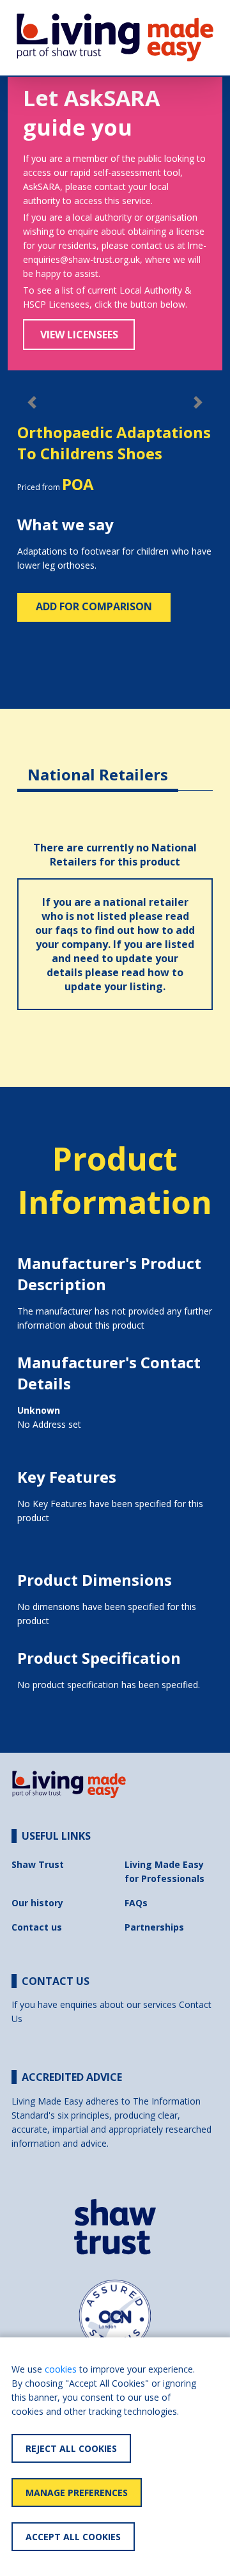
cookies (61, 2369)
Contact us (37, 1927)
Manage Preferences (77, 2493)
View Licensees (79, 335)
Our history (37, 1903)
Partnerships (154, 1927)
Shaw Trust (38, 1864)
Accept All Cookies (73, 2537)
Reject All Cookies (71, 2448)
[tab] (98, 765)
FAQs (136, 1903)
